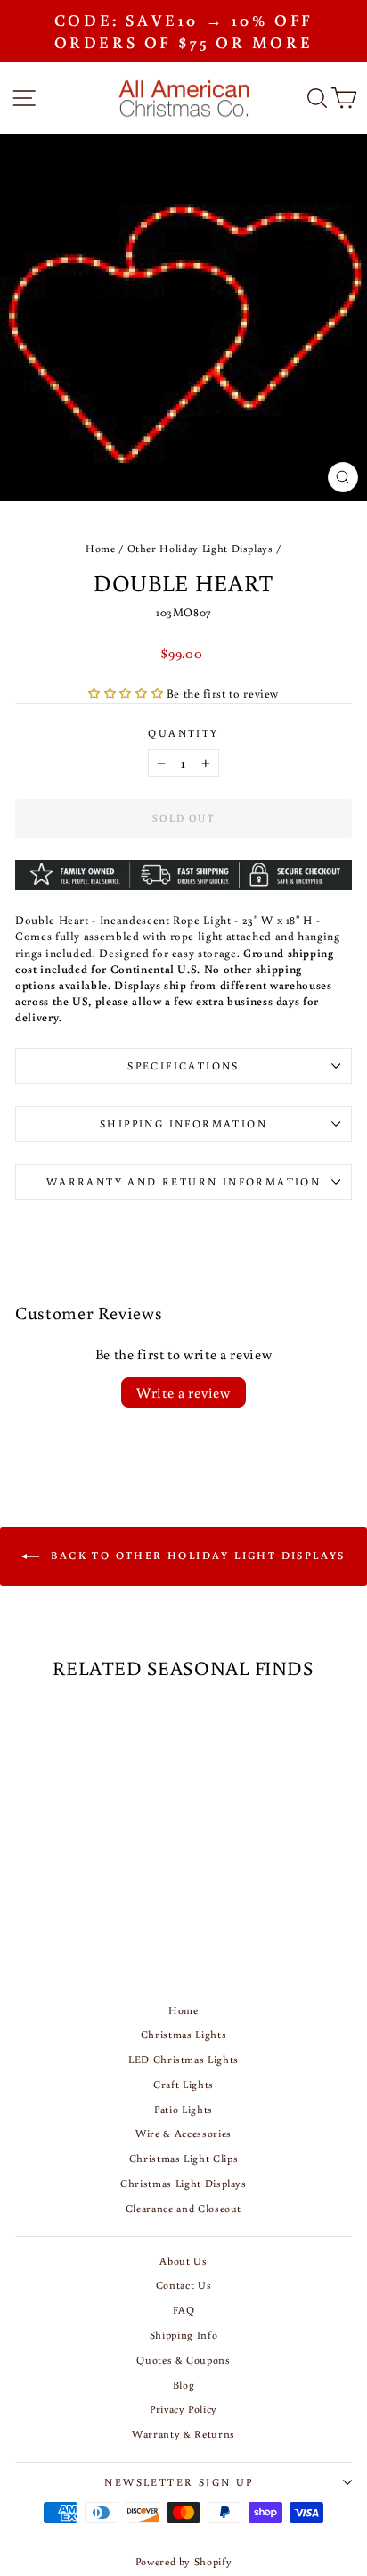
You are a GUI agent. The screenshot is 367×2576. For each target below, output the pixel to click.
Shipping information (183, 1123)
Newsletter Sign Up (179, 2482)
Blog (184, 2385)
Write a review (183, 1392)
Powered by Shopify (184, 2561)
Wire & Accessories (183, 2133)
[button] (127, 694)
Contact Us (184, 2285)
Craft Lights (183, 2084)
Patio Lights (183, 2109)
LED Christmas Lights (183, 2059)
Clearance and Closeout (183, 2208)
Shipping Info (183, 2335)
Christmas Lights (183, 2034)
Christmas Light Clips (184, 2158)
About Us (183, 2261)
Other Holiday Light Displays (200, 548)
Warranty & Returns (183, 2434)
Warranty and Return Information (183, 1181)
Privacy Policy (183, 2409)
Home (101, 548)
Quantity (183, 733)
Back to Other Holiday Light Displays (196, 1555)
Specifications (183, 1065)
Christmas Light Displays (183, 2183)
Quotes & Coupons (183, 2360)
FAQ (184, 2310)
